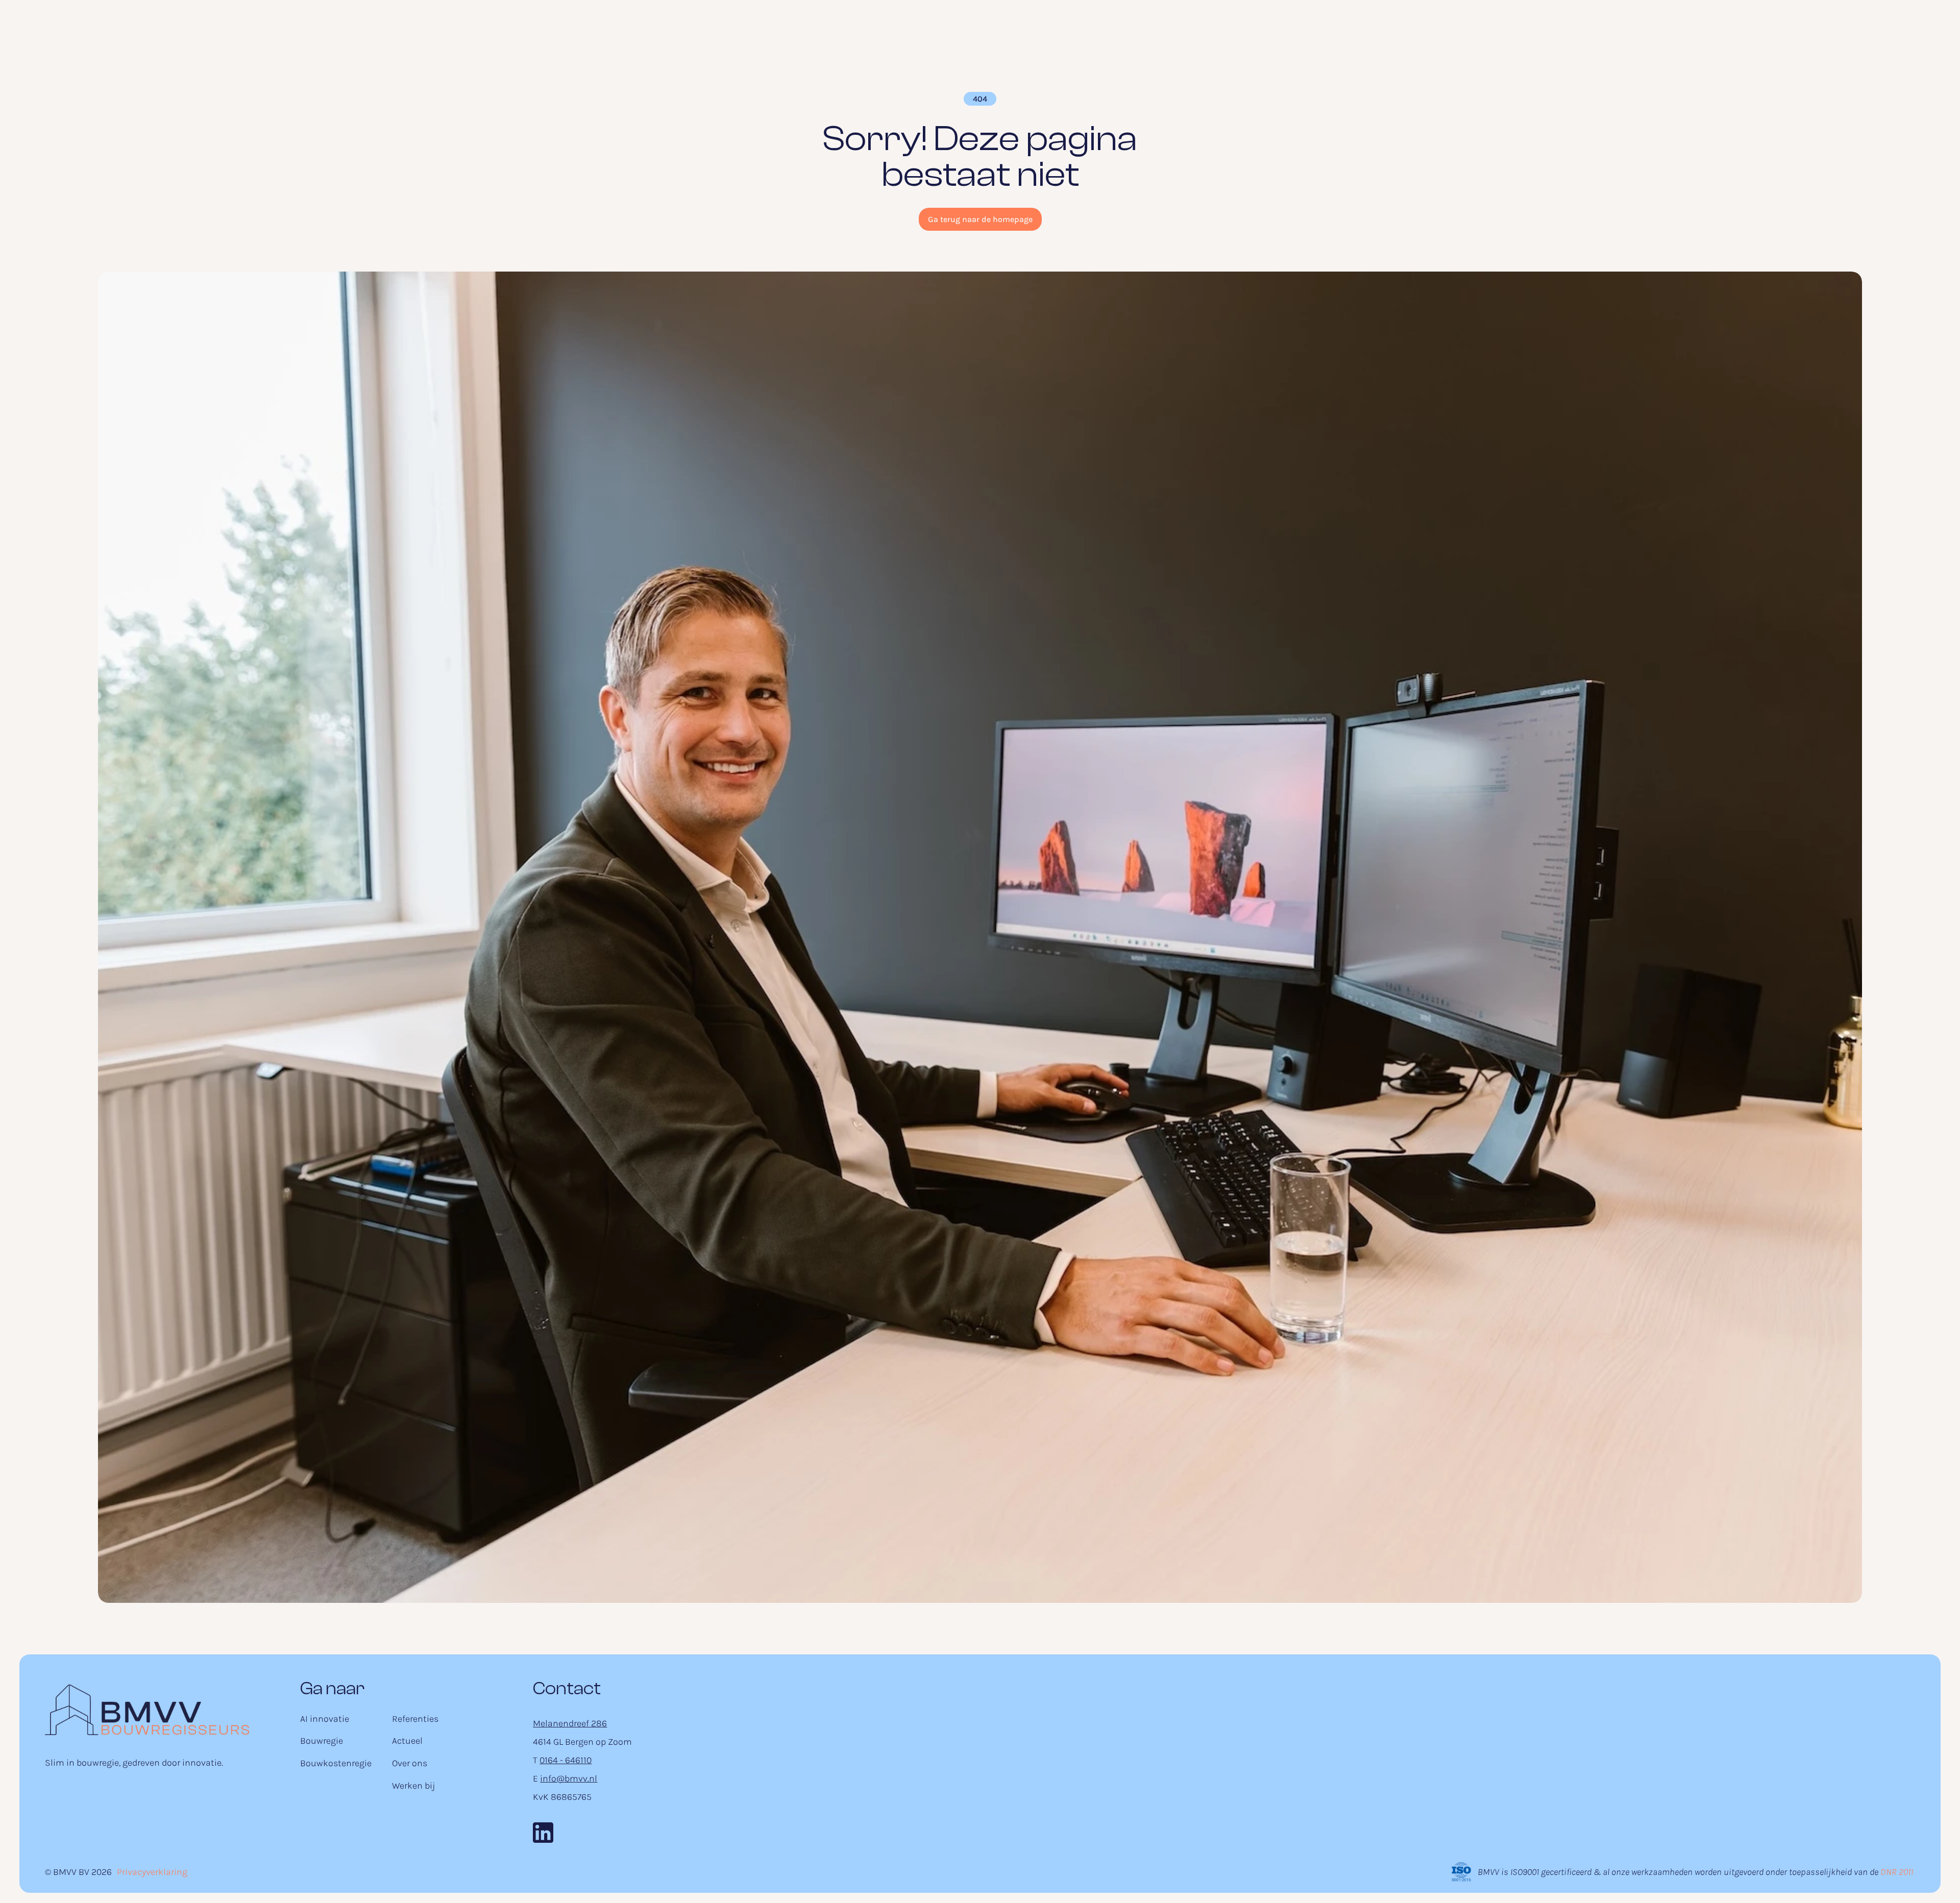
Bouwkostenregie (336, 1763)
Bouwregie (322, 1741)
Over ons (410, 1763)
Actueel (407, 1741)
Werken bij (413, 1786)
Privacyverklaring (152, 1872)
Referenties (415, 1719)
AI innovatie (325, 1719)
